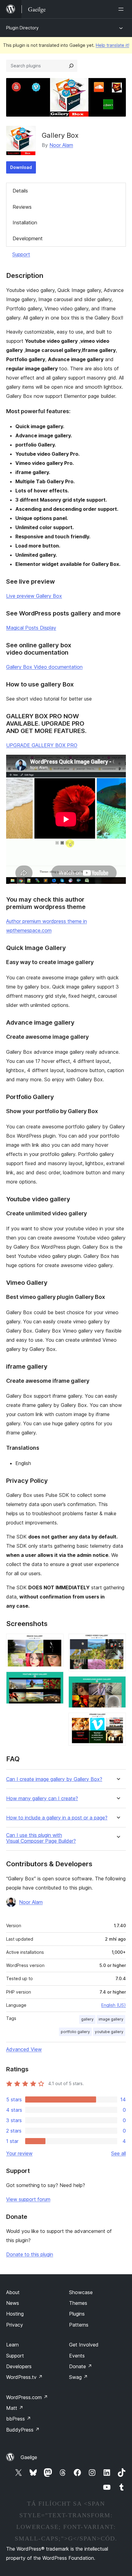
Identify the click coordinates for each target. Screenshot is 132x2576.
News (13, 2303)
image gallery (111, 2019)
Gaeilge (29, 2457)
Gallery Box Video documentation (44, 667)
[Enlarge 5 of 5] (118, 1721)
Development (28, 238)
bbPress (19, 2419)
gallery (87, 2019)
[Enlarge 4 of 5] (118, 1684)
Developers (19, 2366)
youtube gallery (109, 2032)
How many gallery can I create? (42, 1798)
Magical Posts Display (31, 628)
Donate (81, 2366)
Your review (19, 2153)
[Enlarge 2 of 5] (55, 1680)
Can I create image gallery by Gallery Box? (54, 1779)
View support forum (28, 2199)
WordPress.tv (24, 2377)
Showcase (81, 2292)
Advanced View (24, 2049)
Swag (78, 2377)
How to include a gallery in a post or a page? (57, 1818)
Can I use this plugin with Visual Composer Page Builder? (41, 1838)
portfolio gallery (75, 2032)
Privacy (15, 2325)
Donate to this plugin (30, 2254)
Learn (12, 2345)
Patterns (79, 2325)
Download (21, 167)
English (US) (114, 2005)
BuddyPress (23, 2430)
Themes (78, 2303)
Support (21, 254)
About (13, 2292)
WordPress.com (27, 2397)
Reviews (22, 207)
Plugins (77, 2314)
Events (77, 2356)
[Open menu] (122, 9)
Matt (15, 2408)
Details (20, 191)
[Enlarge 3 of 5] (118, 1642)
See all (118, 2153)
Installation (25, 222)
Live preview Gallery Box (34, 596)
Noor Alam (61, 145)
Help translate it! (113, 45)
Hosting (15, 2314)
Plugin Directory (22, 28)
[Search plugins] (71, 66)
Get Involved (84, 2345)
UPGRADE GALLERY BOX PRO (42, 745)
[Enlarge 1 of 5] (55, 1642)
